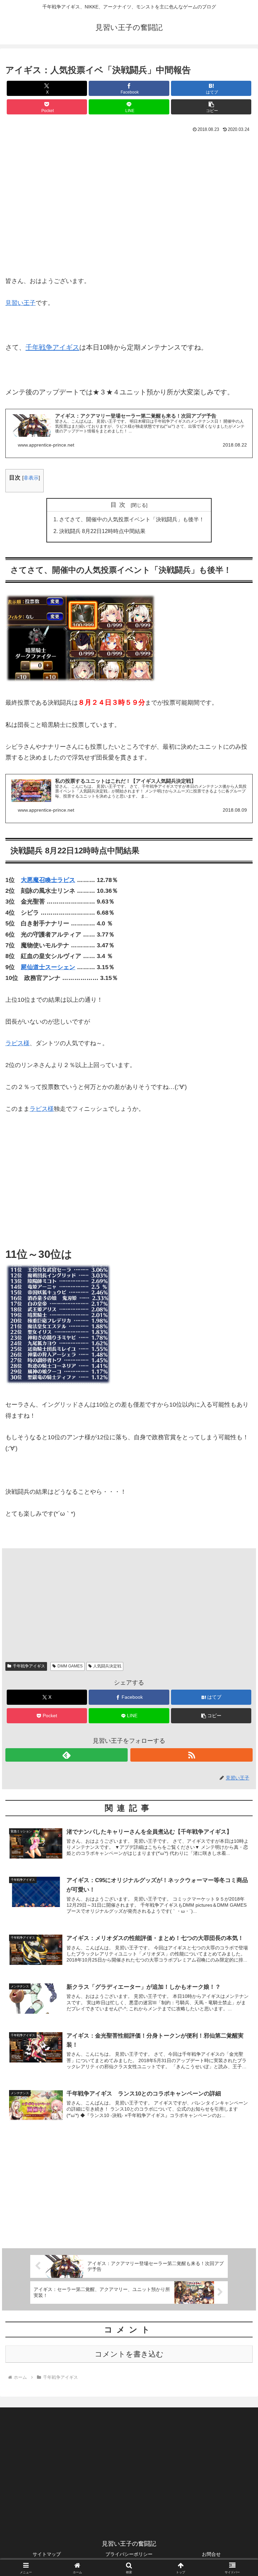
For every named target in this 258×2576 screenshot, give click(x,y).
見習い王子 (20, 303)
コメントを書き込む (129, 2354)
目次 (120, 505)
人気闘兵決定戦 (107, 1666)
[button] (211, 107)
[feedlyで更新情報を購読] (67, 1755)
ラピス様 (17, 1043)
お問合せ (211, 2554)
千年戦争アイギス (52, 347)
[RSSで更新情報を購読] (191, 1755)
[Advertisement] (129, 207)
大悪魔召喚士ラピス (48, 880)
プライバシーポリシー (129, 2554)
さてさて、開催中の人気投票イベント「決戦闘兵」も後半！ (132, 519)
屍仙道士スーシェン (48, 967)
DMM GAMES (70, 1666)
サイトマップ (47, 2554)
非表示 (31, 478)
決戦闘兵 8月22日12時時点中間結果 (102, 531)
